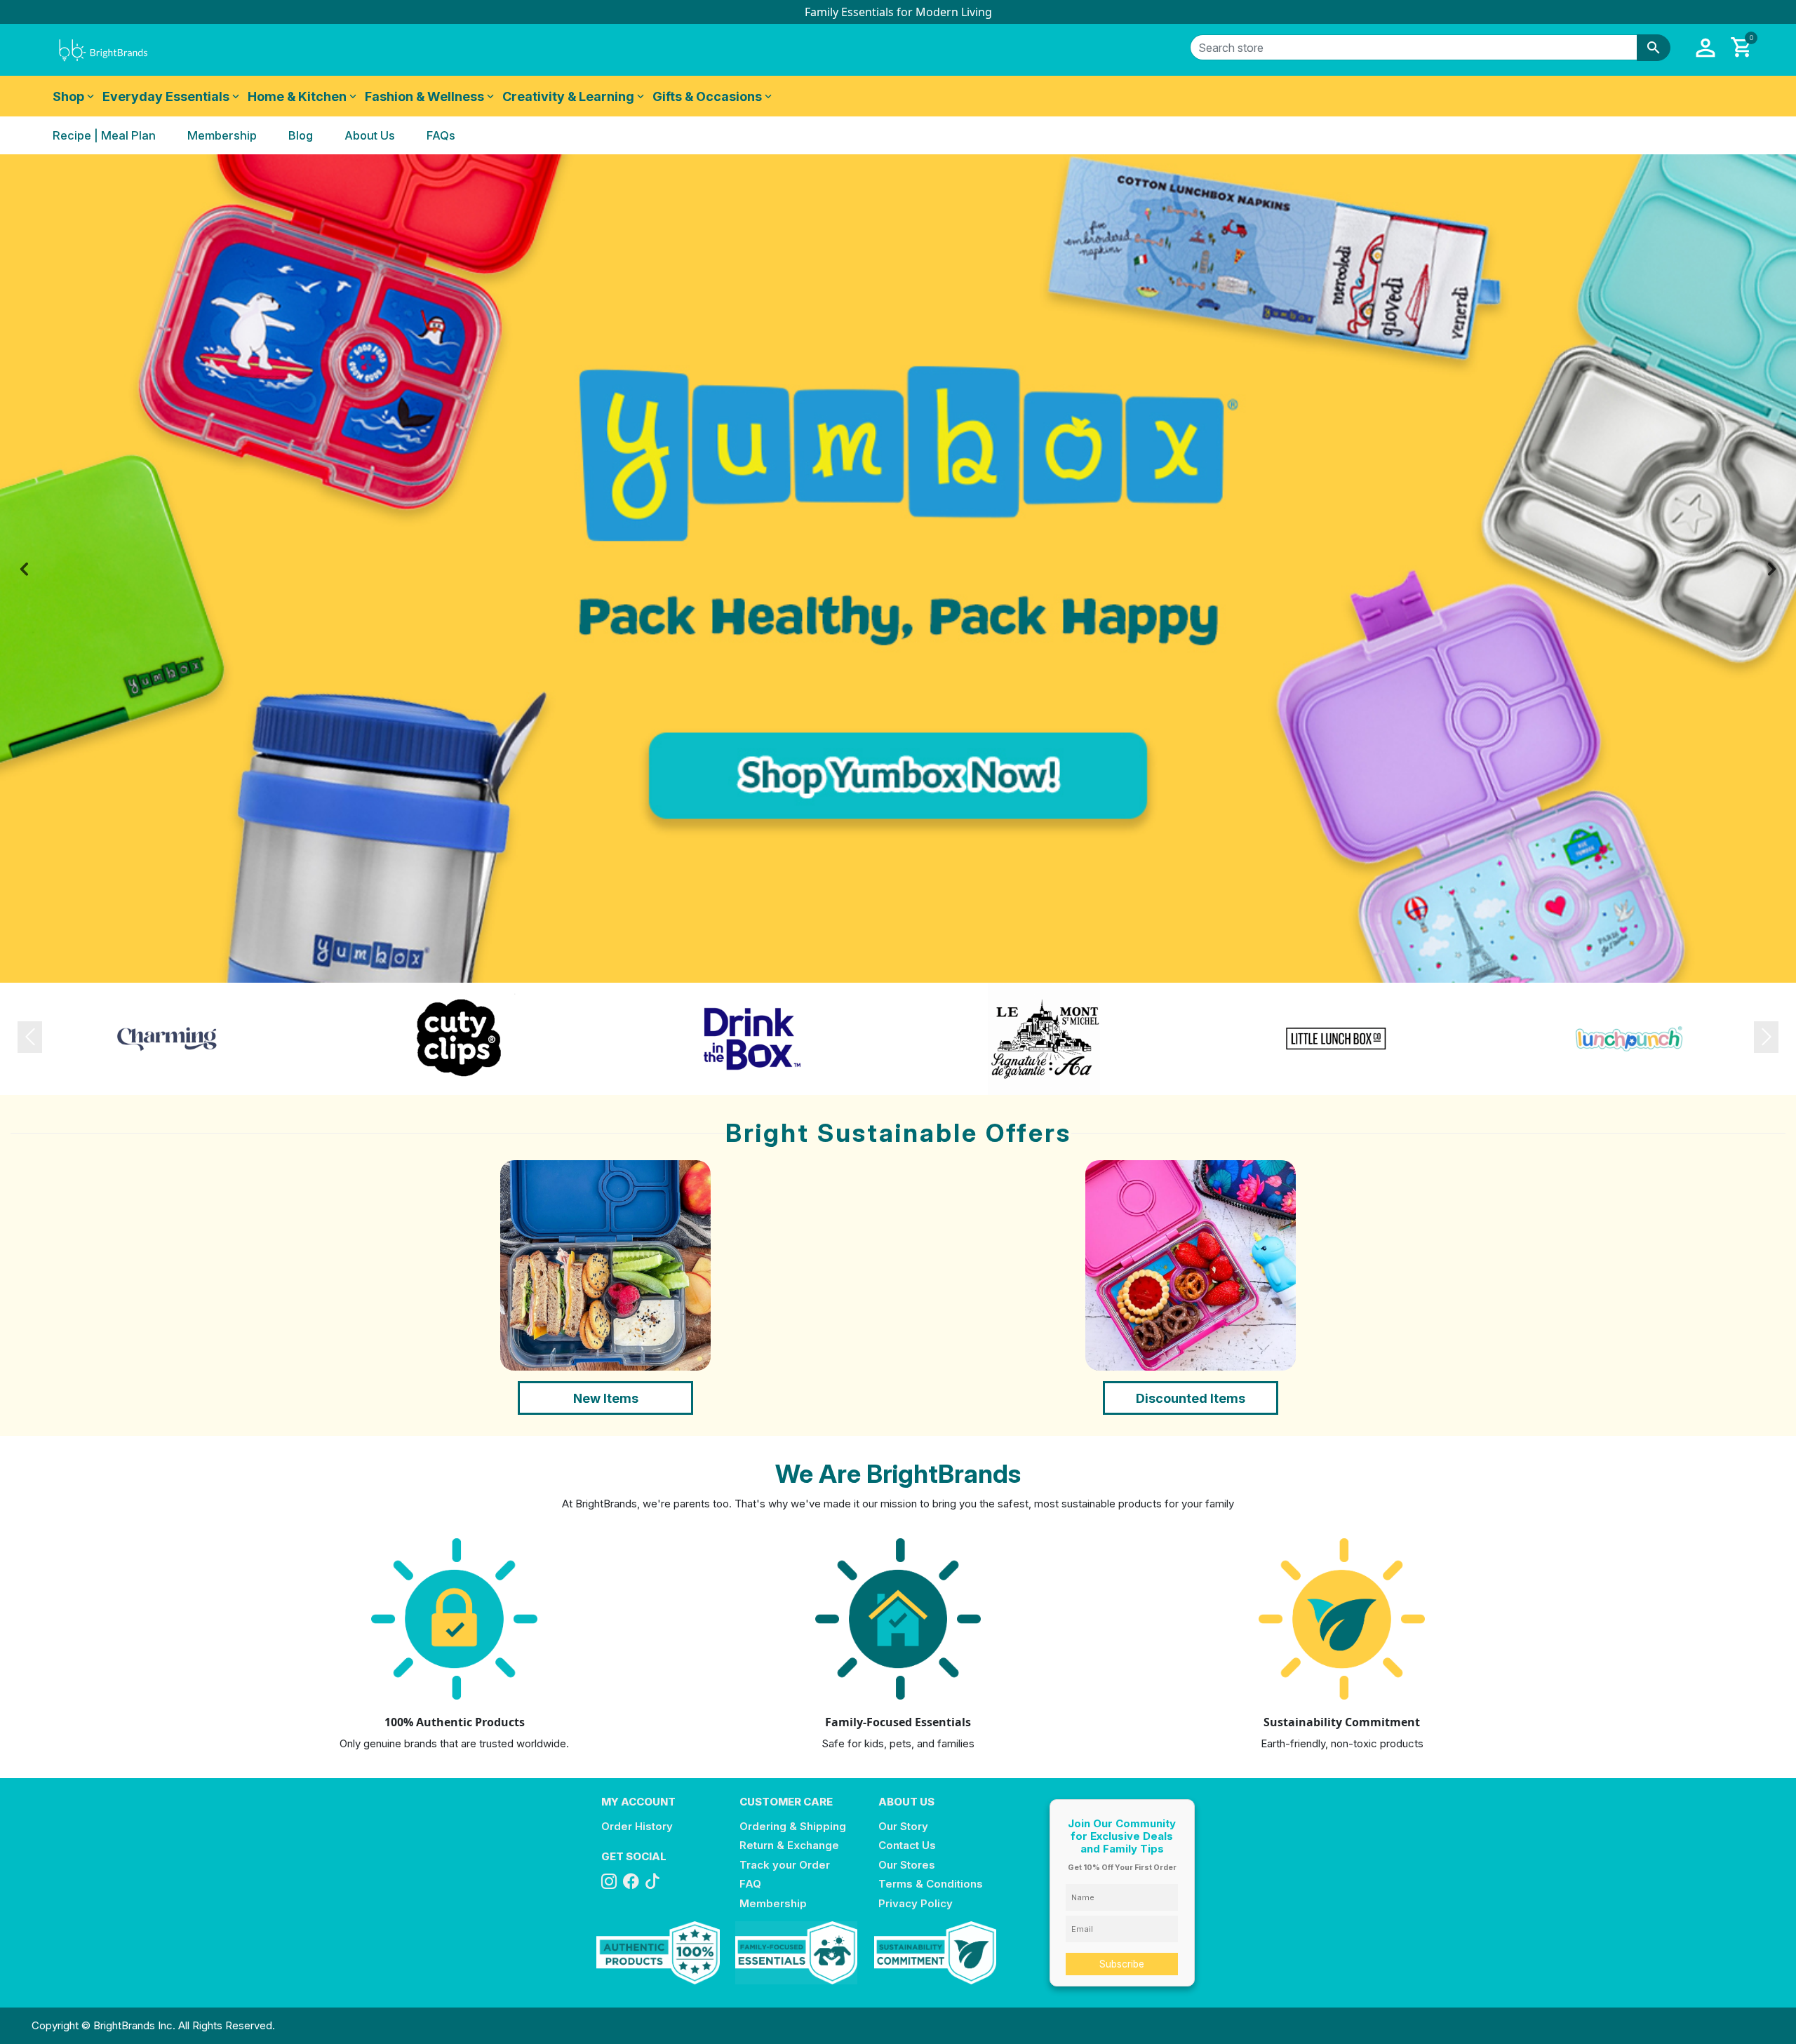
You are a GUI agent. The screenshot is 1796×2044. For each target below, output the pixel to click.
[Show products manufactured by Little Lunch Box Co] (1336, 1038)
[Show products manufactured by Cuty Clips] (460, 1038)
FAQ (750, 1884)
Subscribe (1122, 1964)
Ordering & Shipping (793, 1826)
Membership (773, 1903)
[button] (1705, 48)
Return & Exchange (789, 1845)
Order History (637, 1826)
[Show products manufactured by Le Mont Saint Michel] (1044, 1038)
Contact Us (907, 1845)
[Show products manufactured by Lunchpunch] (1629, 1038)
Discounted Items (1191, 1398)
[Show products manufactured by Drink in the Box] (752, 1038)
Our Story (903, 1826)
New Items (606, 1398)
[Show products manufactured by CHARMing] (167, 1038)
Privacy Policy (916, 1903)
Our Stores (907, 1865)
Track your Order (785, 1865)
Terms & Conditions (931, 1884)
